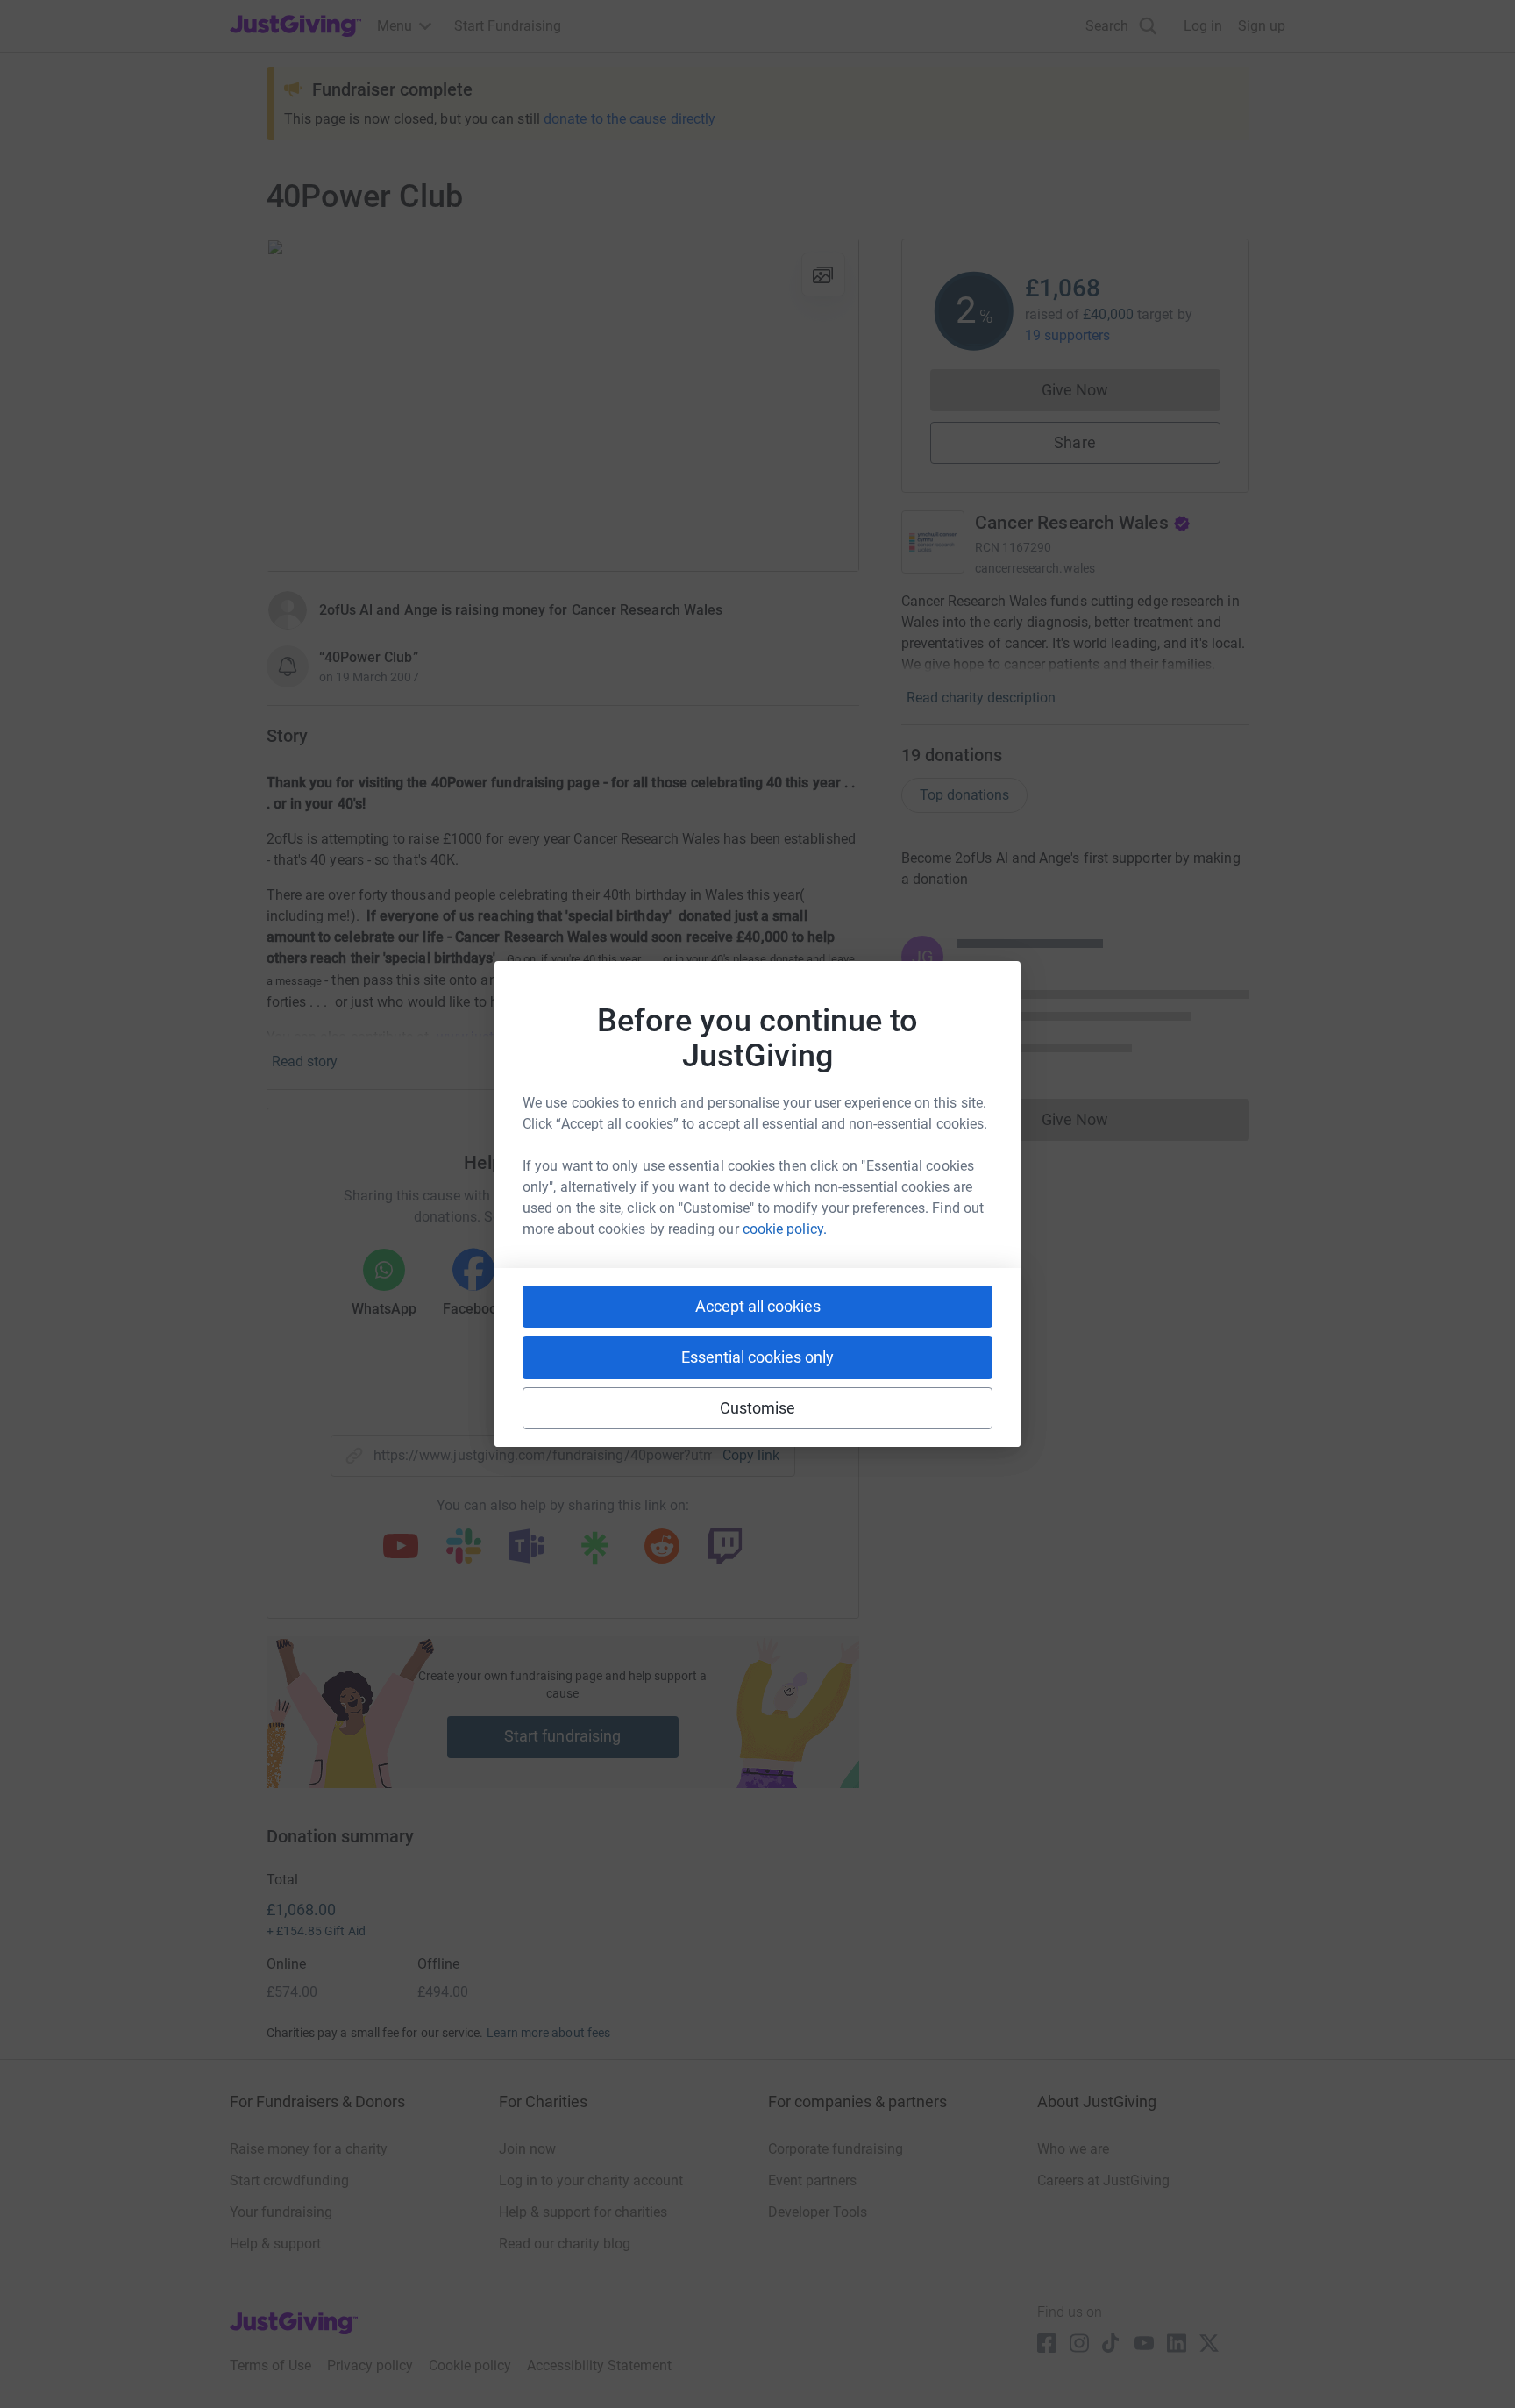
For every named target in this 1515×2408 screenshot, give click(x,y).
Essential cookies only (757, 1357)
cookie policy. (785, 1229)
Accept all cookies (758, 1306)
